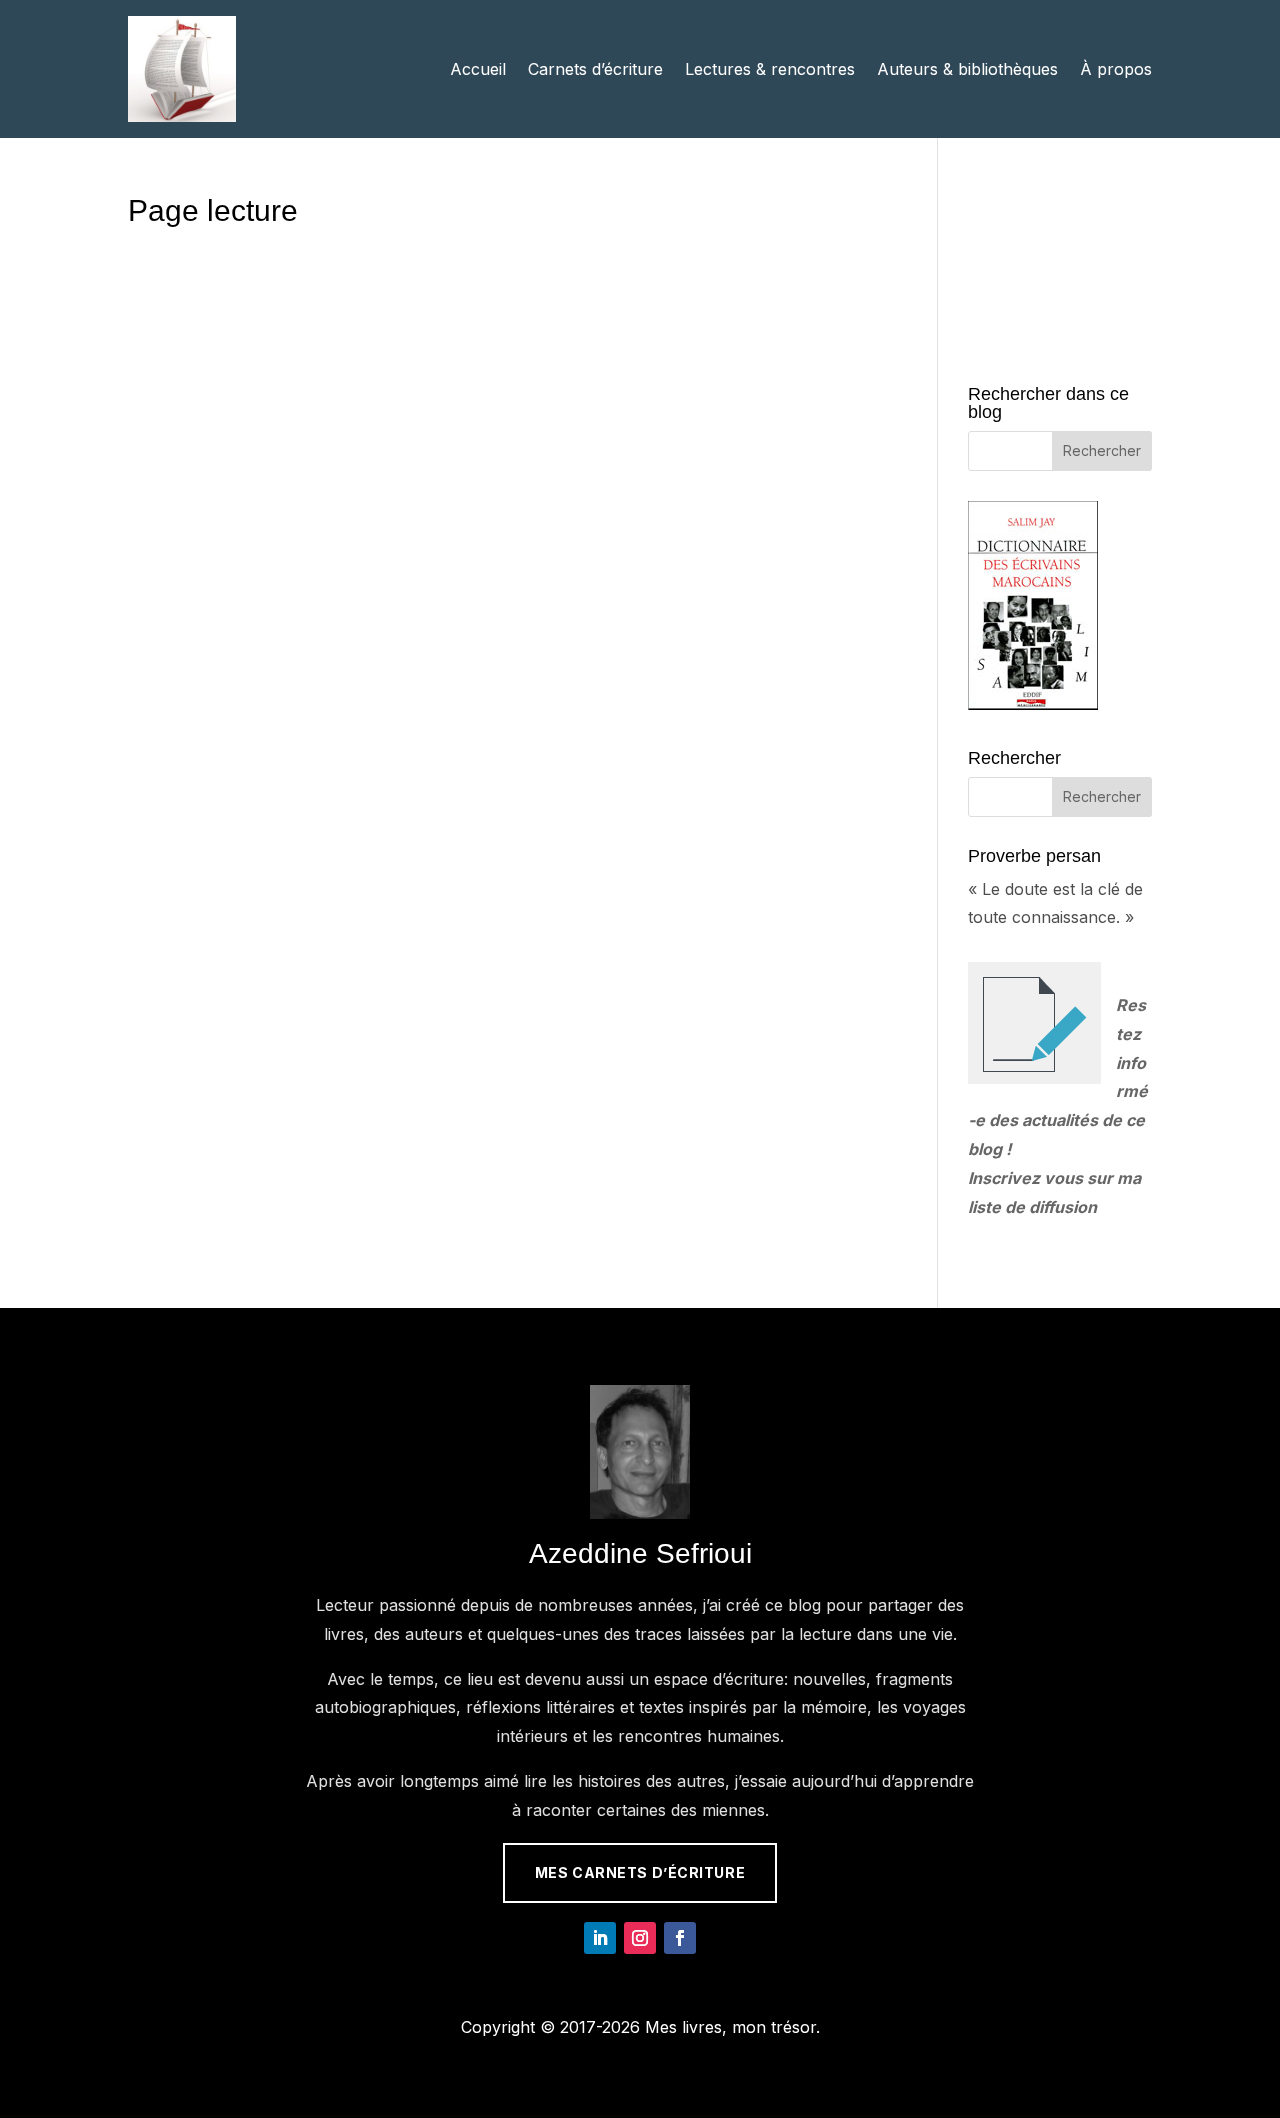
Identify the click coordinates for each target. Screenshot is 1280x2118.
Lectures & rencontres (770, 69)
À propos (1116, 69)
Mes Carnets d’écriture (640, 1872)
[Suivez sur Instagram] (640, 1938)
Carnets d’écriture (595, 69)
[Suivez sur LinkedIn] (600, 1938)
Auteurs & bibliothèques (967, 69)
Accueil (478, 69)
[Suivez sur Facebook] (680, 1938)
